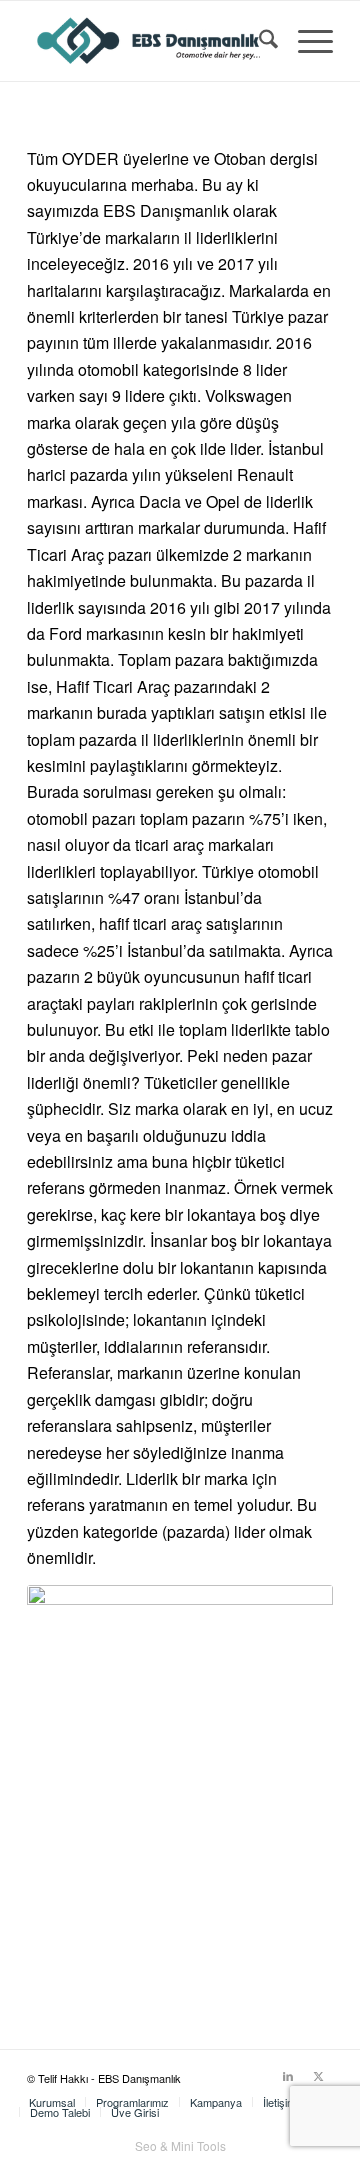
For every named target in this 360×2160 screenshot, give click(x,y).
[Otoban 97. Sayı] (180, 1786)
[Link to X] (318, 2075)
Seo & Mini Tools (180, 2145)
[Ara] (258, 41)
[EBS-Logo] (149, 41)
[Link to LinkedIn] (288, 2075)
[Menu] (305, 41)
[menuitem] (258, 41)
